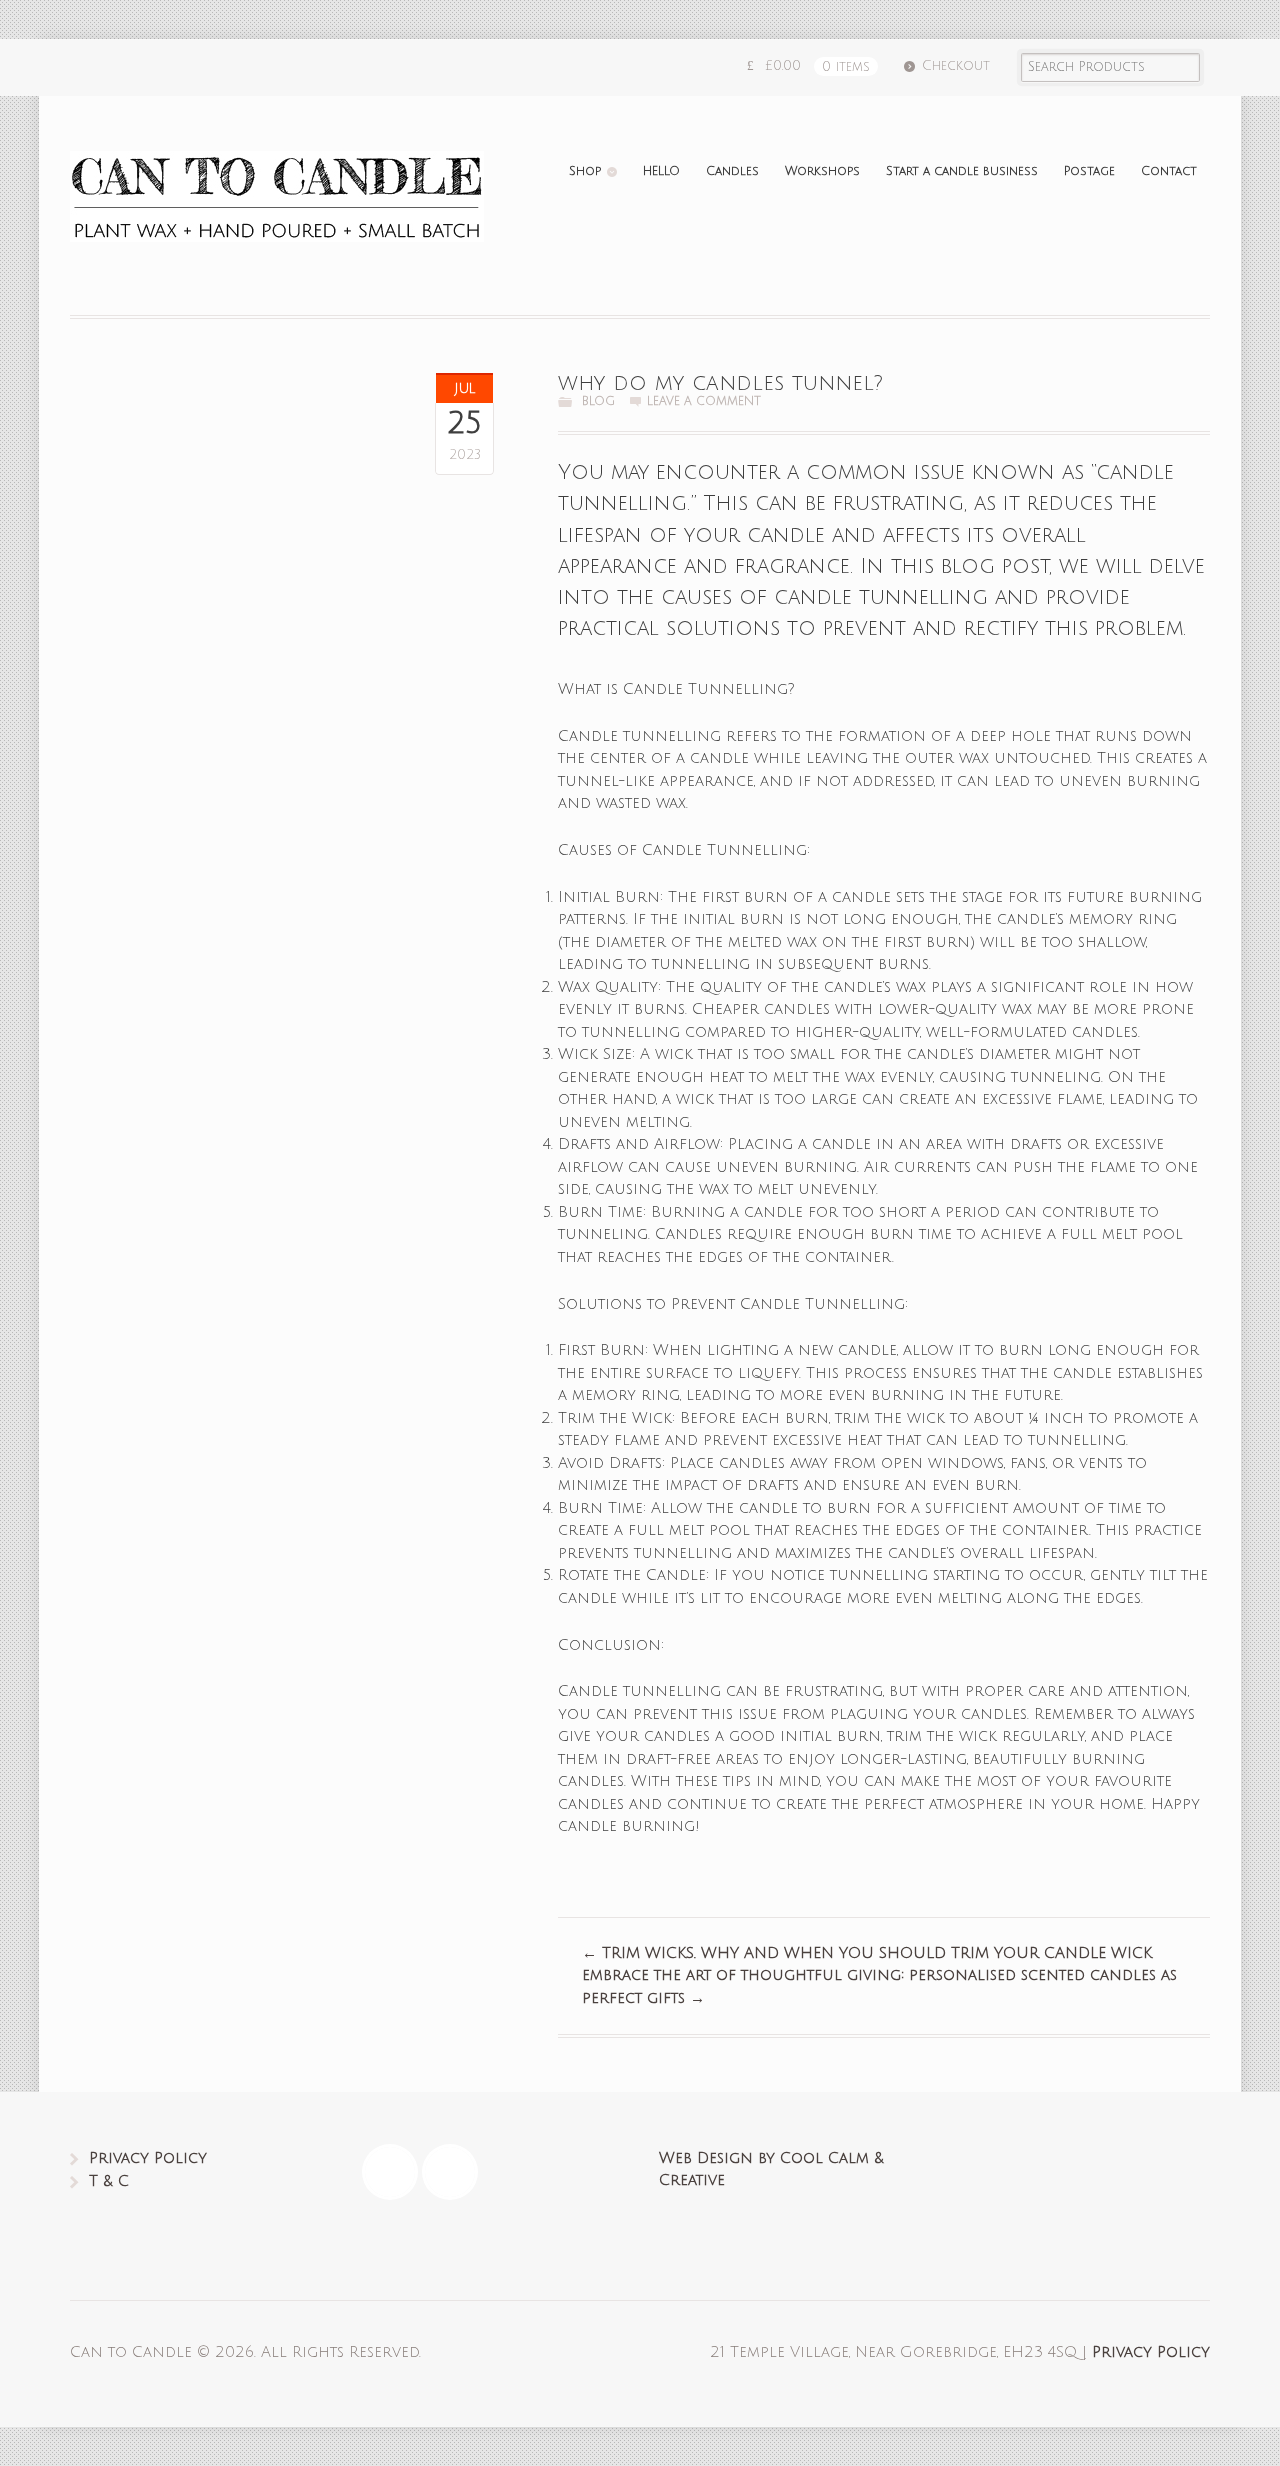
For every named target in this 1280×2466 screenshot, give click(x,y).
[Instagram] (455, 2172)
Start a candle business (962, 171)
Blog (598, 401)
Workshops (822, 171)
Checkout (956, 66)
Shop (585, 171)
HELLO (661, 171)
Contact (1169, 171)
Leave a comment (704, 401)
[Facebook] (395, 2172)
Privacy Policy (148, 2158)
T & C (109, 2181)
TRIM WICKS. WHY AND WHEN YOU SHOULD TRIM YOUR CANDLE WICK (867, 1953)
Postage (1089, 171)
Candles (732, 171)
